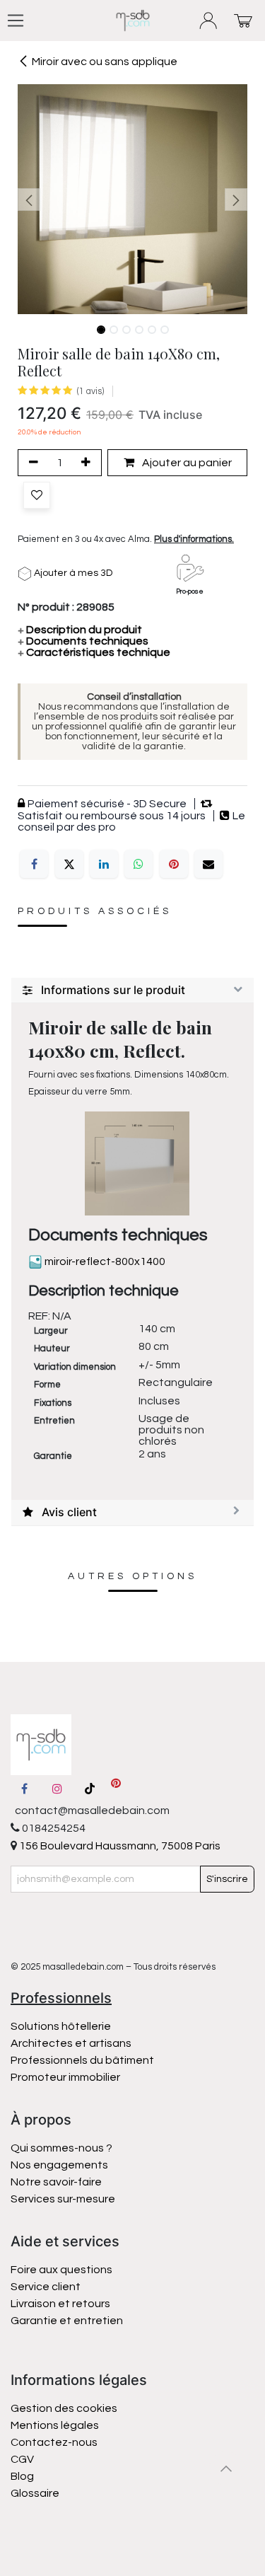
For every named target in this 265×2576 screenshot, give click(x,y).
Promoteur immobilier (65, 2077)
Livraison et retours (60, 2304)
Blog (22, 2476)
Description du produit (80, 630)
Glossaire (35, 2493)
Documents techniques (83, 641)
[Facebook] (34, 864)
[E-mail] (208, 864)
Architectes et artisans (71, 2043)
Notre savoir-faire (56, 2182)
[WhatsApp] (139, 864)
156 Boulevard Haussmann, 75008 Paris (119, 1846)
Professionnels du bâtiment (82, 2060)
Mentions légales (55, 2425)
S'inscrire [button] (227, 1879)
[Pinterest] (174, 864)
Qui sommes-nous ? (61, 2148)
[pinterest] (116, 1789)
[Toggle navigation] (16, 21)
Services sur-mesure (63, 2199)
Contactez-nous (55, 2442)
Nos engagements (60, 2165)
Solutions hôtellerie (61, 2026)
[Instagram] (57, 1789)
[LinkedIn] (104, 864)
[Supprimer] (31, 463)
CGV (22, 2459)
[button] (29, 200)
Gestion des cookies (64, 2408)
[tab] (132, 990)
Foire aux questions (61, 2270)
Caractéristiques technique (94, 652)
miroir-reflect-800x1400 (104, 1261)
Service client (46, 2287)
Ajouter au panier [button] (186, 463)
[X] (69, 864)
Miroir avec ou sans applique (105, 62)
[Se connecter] (209, 21)
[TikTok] (90, 1789)
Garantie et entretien (67, 2321)
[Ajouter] (88, 463)
